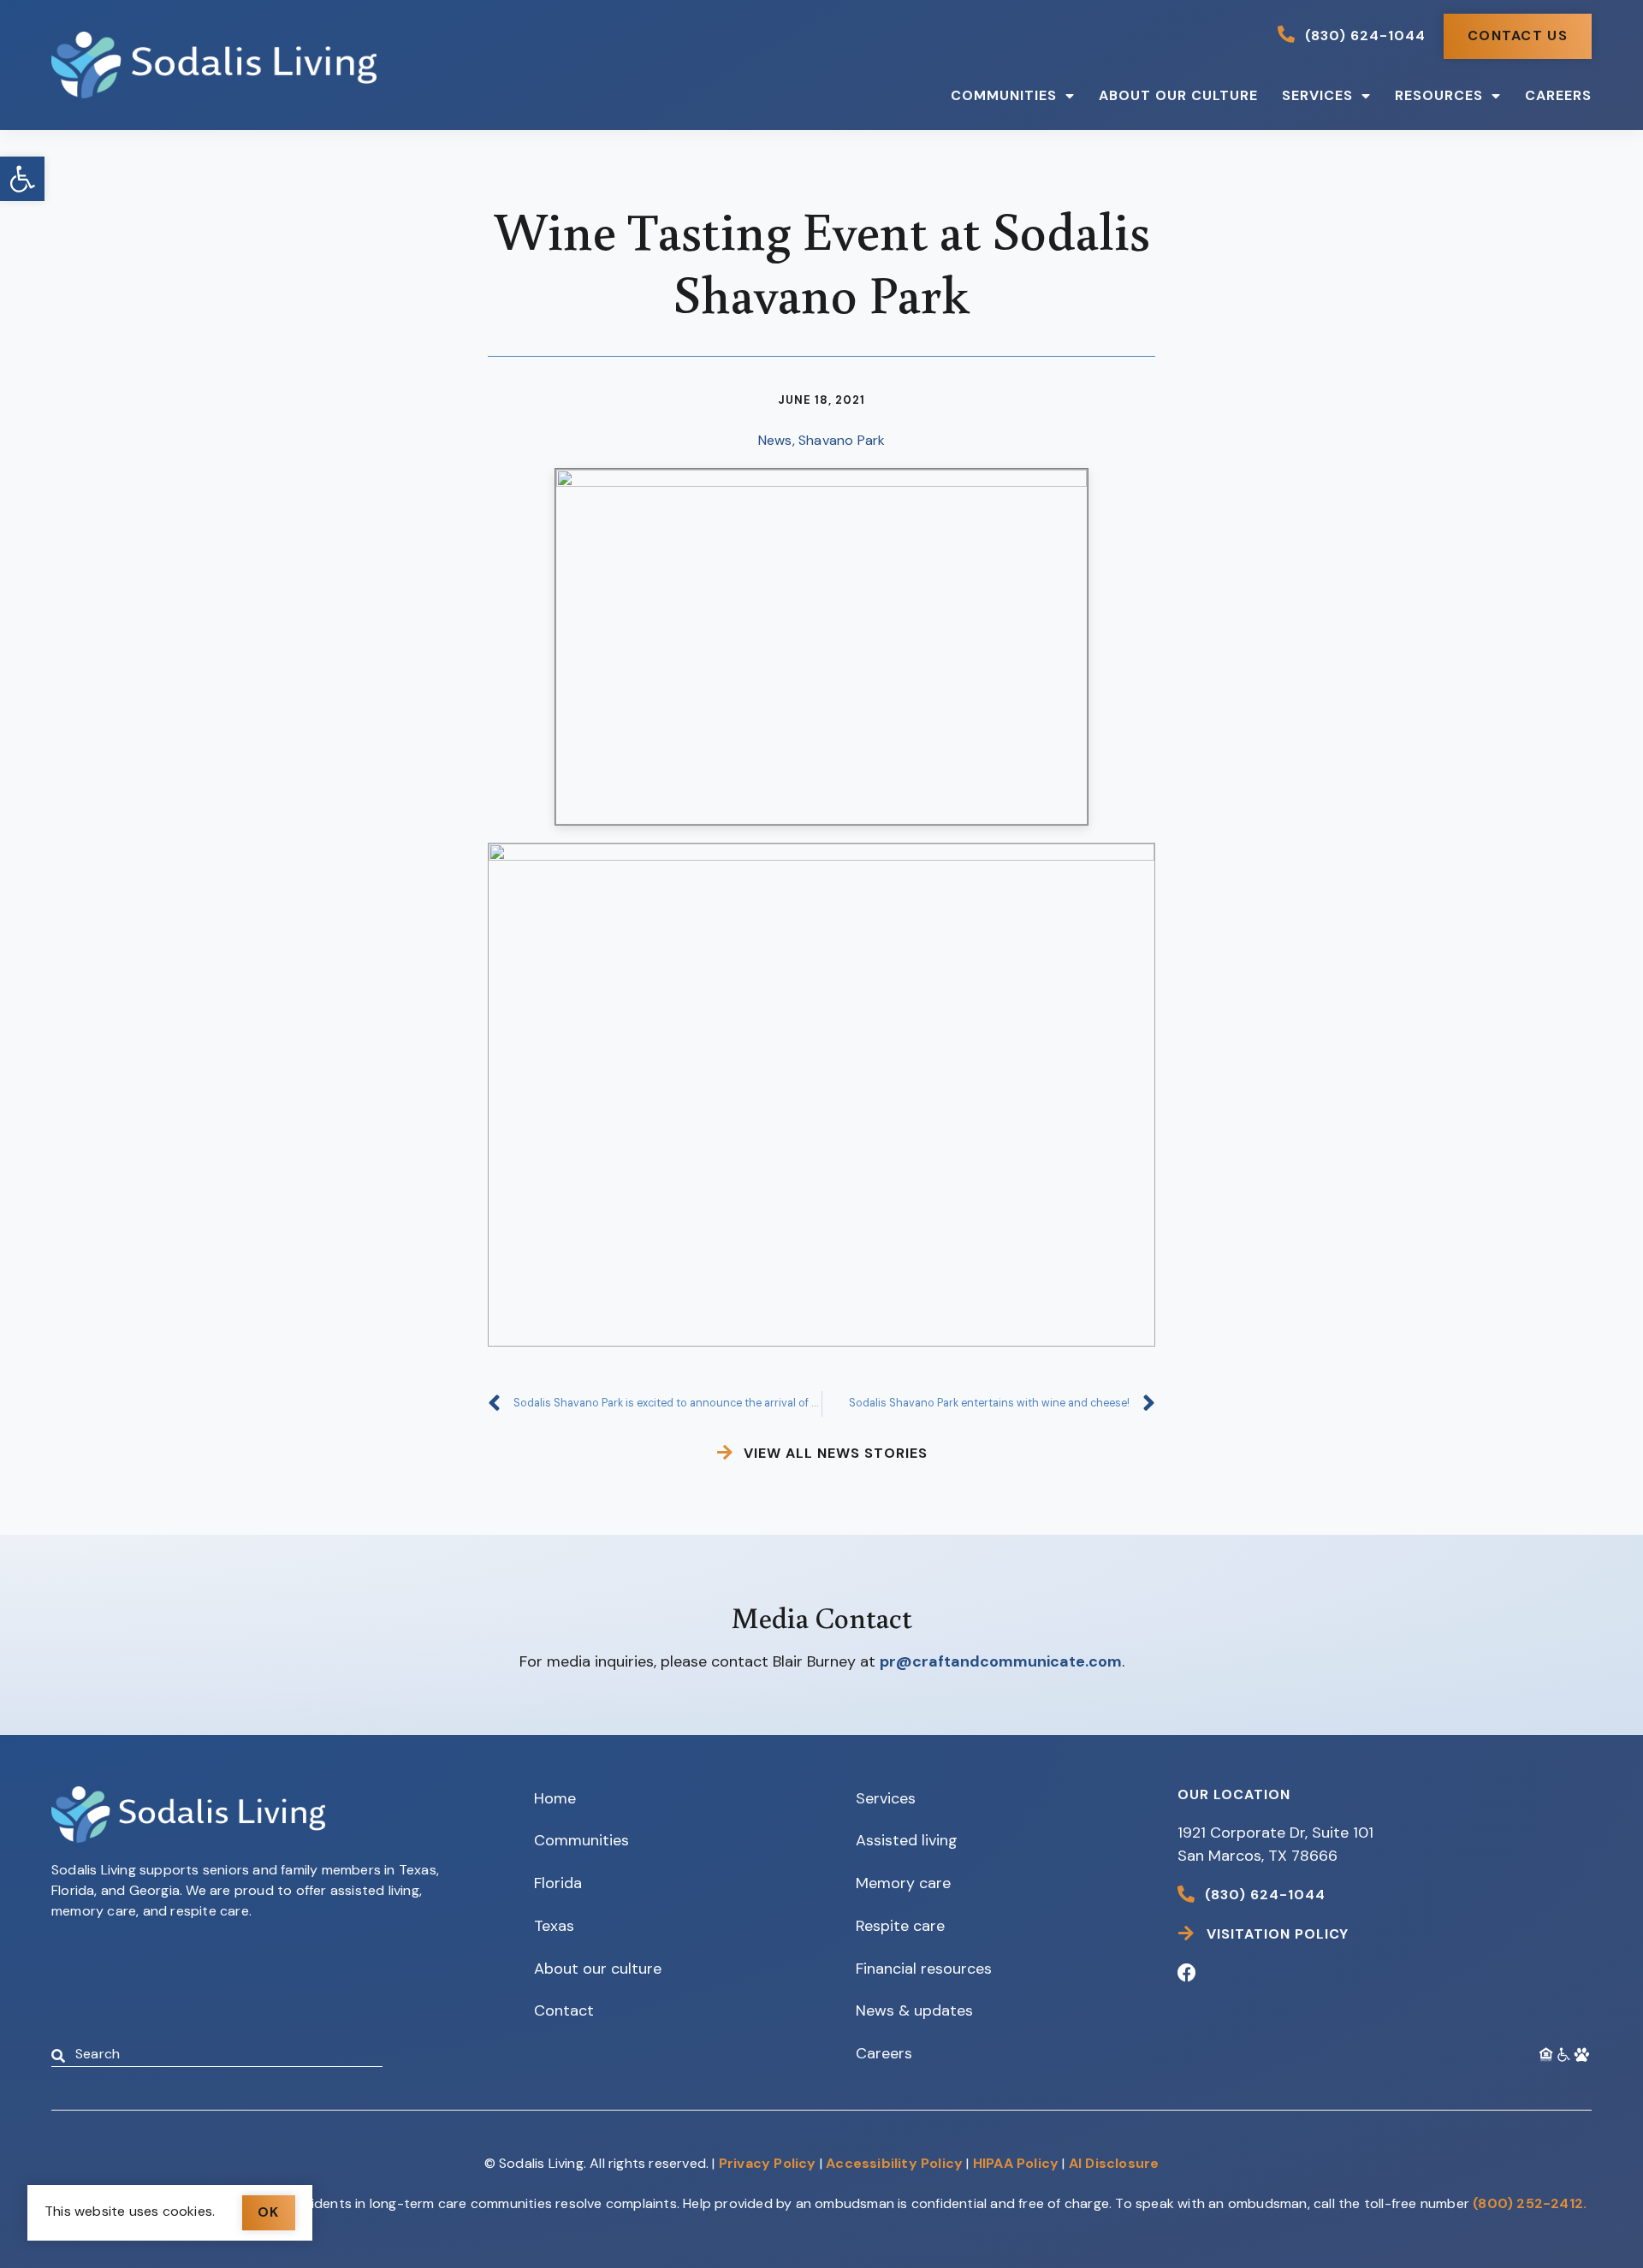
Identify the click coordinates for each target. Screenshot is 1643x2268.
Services (1317, 95)
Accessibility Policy (894, 2163)
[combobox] (217, 2056)
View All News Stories (836, 1453)
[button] (22, 179)
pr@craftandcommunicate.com (1001, 1661)
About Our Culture (1178, 95)
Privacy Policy (768, 2163)
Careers (1558, 95)
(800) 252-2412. (1530, 2203)
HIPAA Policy (1016, 2163)
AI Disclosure (1114, 2163)
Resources (1439, 95)
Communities (1004, 95)
